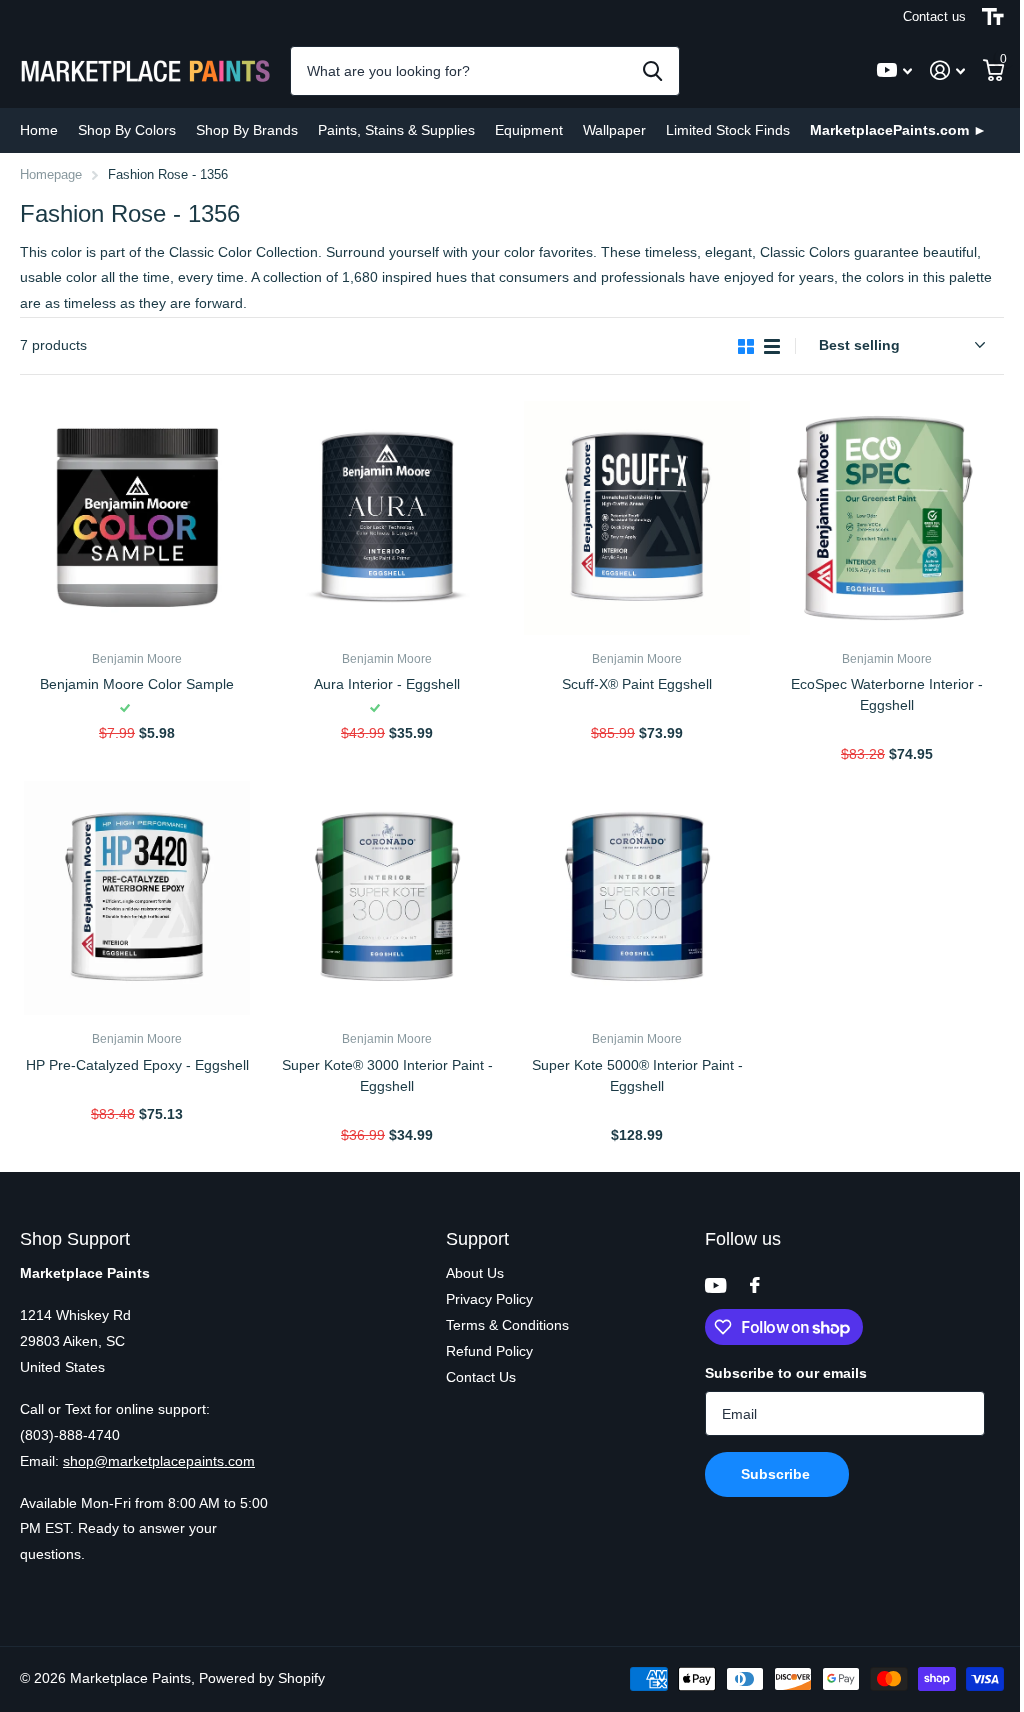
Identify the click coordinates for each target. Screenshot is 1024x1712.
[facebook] (755, 1285)
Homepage (51, 174)
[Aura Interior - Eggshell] (387, 518)
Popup (147, 709)
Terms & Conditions (507, 1325)
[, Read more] (894, 70)
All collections (127, 130)
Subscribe (777, 1474)
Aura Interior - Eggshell (387, 684)
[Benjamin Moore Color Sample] (137, 518)
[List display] (772, 346)
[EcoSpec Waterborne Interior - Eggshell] (887, 518)
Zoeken (652, 71)
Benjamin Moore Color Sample (137, 684)
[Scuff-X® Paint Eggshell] (637, 518)
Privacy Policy (489, 1299)
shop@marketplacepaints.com (159, 1461)
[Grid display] (746, 346)
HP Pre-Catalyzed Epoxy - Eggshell (137, 1065)
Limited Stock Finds (728, 130)
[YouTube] (715, 1285)
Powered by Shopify (262, 1678)
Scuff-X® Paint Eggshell (637, 684)
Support (477, 1239)
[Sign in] (947, 70)
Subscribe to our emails (786, 1373)
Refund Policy (489, 1351)
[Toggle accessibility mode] (993, 17)
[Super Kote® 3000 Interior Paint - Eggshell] (387, 898)
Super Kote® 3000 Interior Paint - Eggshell (387, 1075)
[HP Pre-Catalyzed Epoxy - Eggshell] (137, 898)
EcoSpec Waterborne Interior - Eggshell (887, 694)
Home (39, 130)
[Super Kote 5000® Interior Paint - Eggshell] (637, 898)
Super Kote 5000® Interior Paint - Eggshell (637, 1075)
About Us (475, 1273)
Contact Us (481, 1377)
